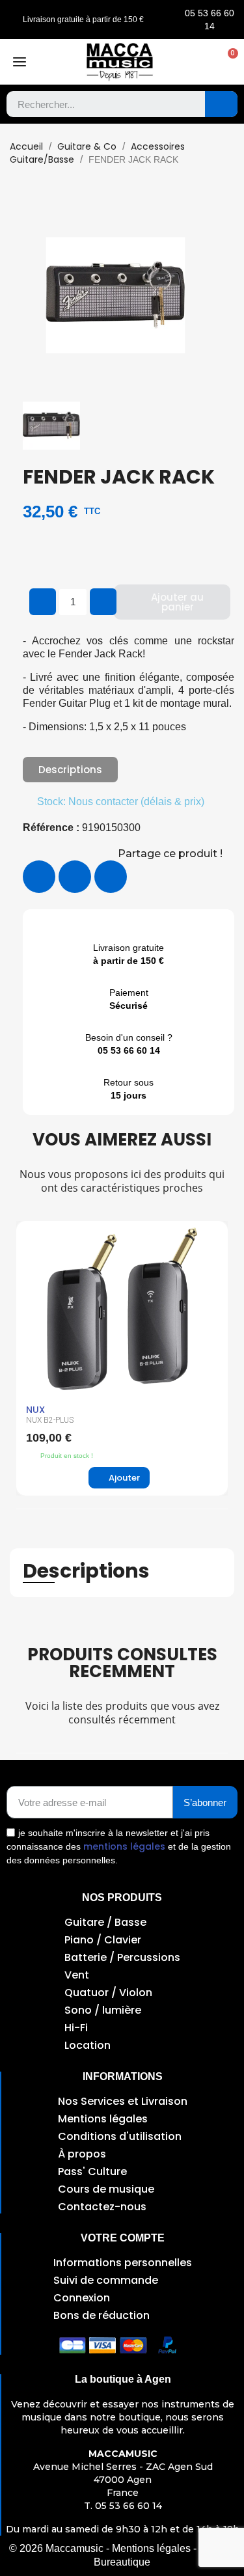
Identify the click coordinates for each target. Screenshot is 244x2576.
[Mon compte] (200, 62)
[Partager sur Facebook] (39, 877)
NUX (35, 1410)
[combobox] (96, 104)
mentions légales (124, 1846)
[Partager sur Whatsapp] (111, 877)
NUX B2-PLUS (50, 1420)
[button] (226, 62)
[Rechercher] (221, 104)
